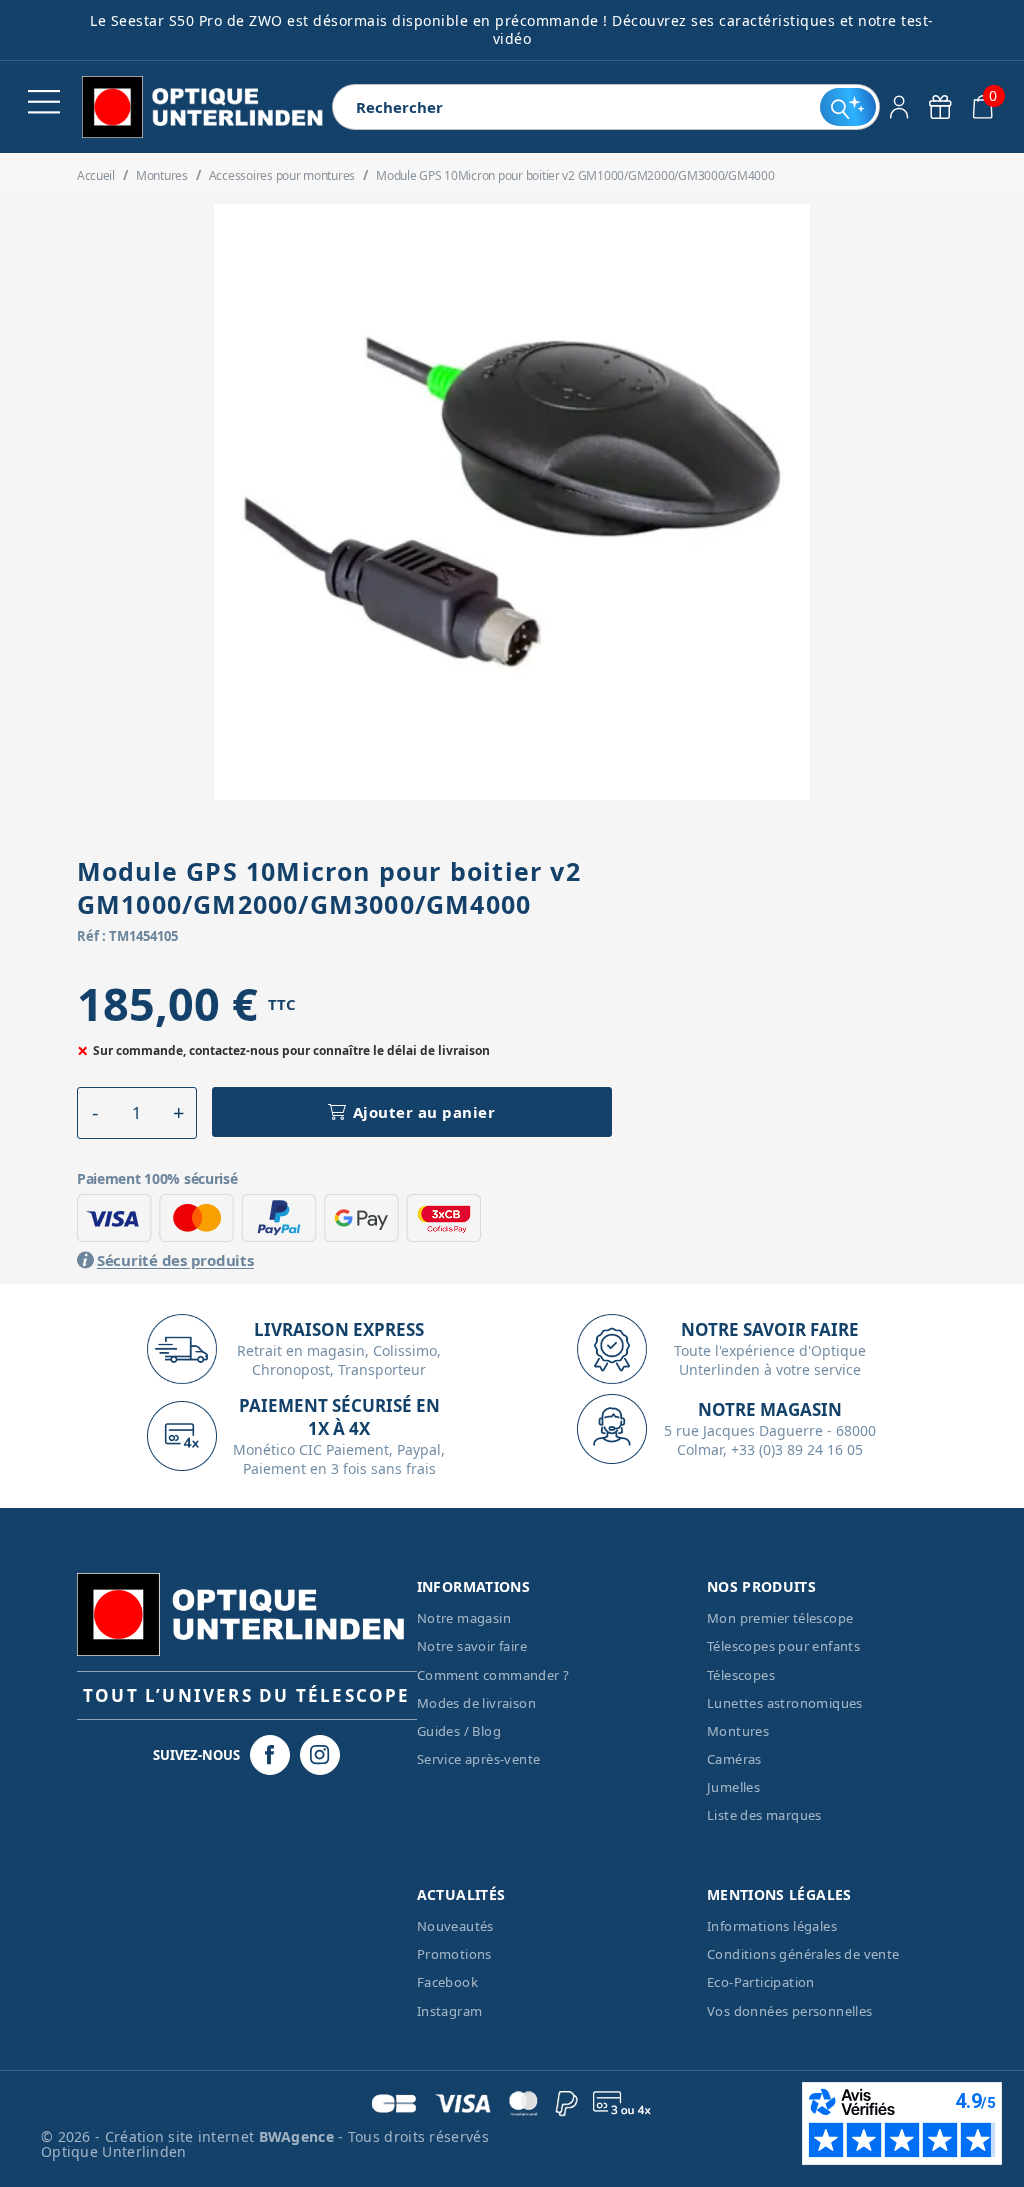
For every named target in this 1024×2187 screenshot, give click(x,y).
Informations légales (772, 1926)
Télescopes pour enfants (783, 1646)
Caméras (734, 1759)
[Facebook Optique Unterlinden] (270, 1755)
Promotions (454, 1954)
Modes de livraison (476, 1703)
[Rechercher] (847, 107)
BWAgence (299, 2136)
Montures (738, 1731)
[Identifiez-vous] (899, 107)
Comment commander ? (493, 1675)
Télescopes (741, 1675)
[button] (95, 1113)
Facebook (447, 1982)
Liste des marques (764, 1815)
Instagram (450, 2011)
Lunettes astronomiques (785, 1703)
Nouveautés (455, 1926)
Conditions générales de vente (803, 1954)
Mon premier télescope (780, 1618)
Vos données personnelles (790, 2011)
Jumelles (733, 1787)
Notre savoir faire (472, 1646)
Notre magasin (464, 1618)
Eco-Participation (761, 1982)
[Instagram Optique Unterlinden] (320, 1755)
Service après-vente (479, 1759)
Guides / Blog (459, 1731)
